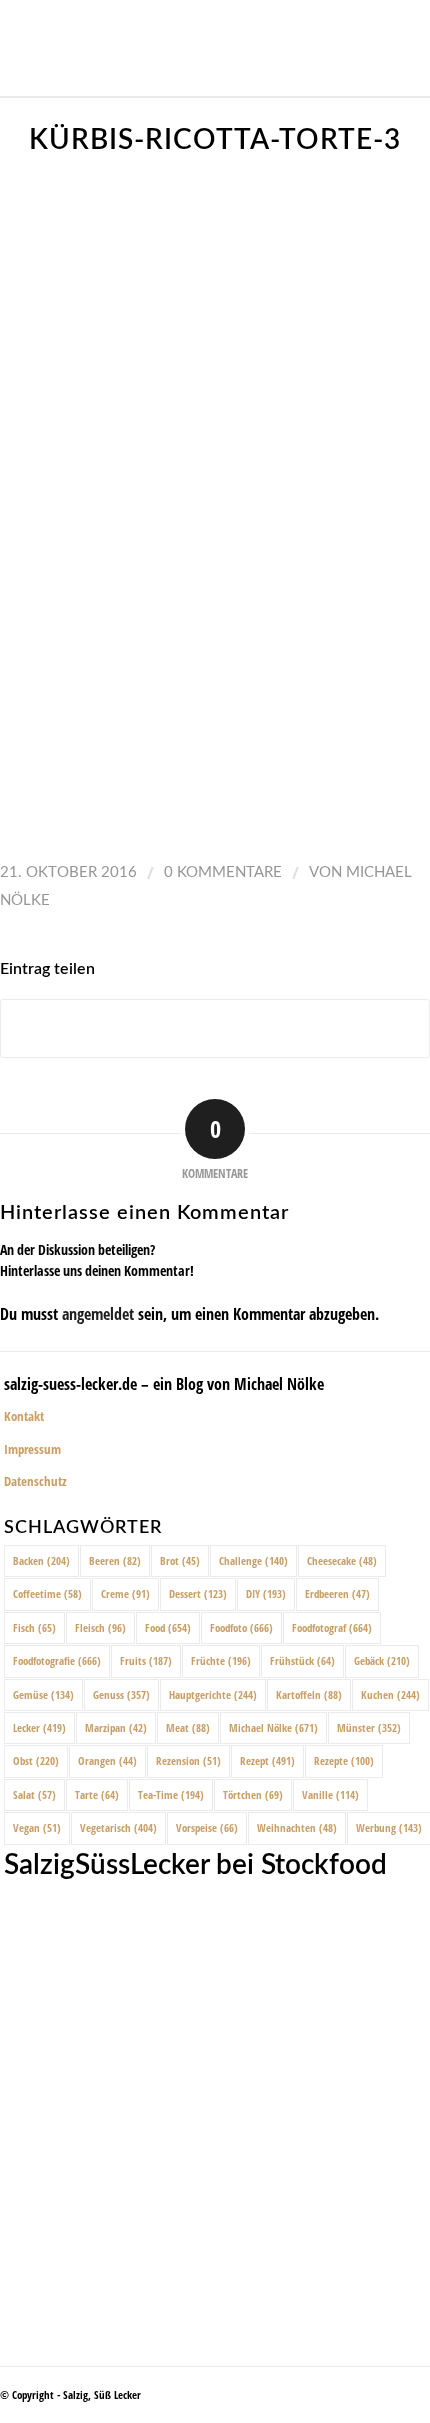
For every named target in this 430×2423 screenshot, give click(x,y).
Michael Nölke (273, 1727)
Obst (36, 1760)
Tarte (97, 1794)
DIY (266, 1593)
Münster (369, 1727)
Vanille (330, 1794)
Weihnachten (297, 1827)
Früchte (221, 1660)
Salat (34, 1794)
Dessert (198, 1593)
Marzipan (116, 1727)
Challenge (253, 1560)
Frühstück (302, 1660)
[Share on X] (215, 1028)
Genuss (121, 1694)
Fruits (146, 1660)
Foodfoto (241, 1627)
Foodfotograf (332, 1627)
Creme (125, 1593)
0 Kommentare (223, 872)
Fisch (34, 1627)
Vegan (37, 1827)
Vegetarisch (118, 1827)
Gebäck (382, 1660)
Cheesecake (342, 1560)
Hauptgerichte (213, 1694)
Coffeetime (47, 1593)
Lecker (39, 1727)
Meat (188, 1727)
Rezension (188, 1760)
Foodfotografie (57, 1660)
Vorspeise (207, 1827)
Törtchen (253, 1794)
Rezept (267, 1760)
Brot (180, 1560)
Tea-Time (171, 1794)
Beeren (115, 1560)
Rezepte (344, 1760)
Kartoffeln (309, 1694)
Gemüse (43, 1694)
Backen (41, 1560)
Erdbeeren (337, 1593)
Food (168, 1627)
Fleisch (100, 1627)
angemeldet (98, 1314)
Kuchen (390, 1694)
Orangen (107, 1760)
